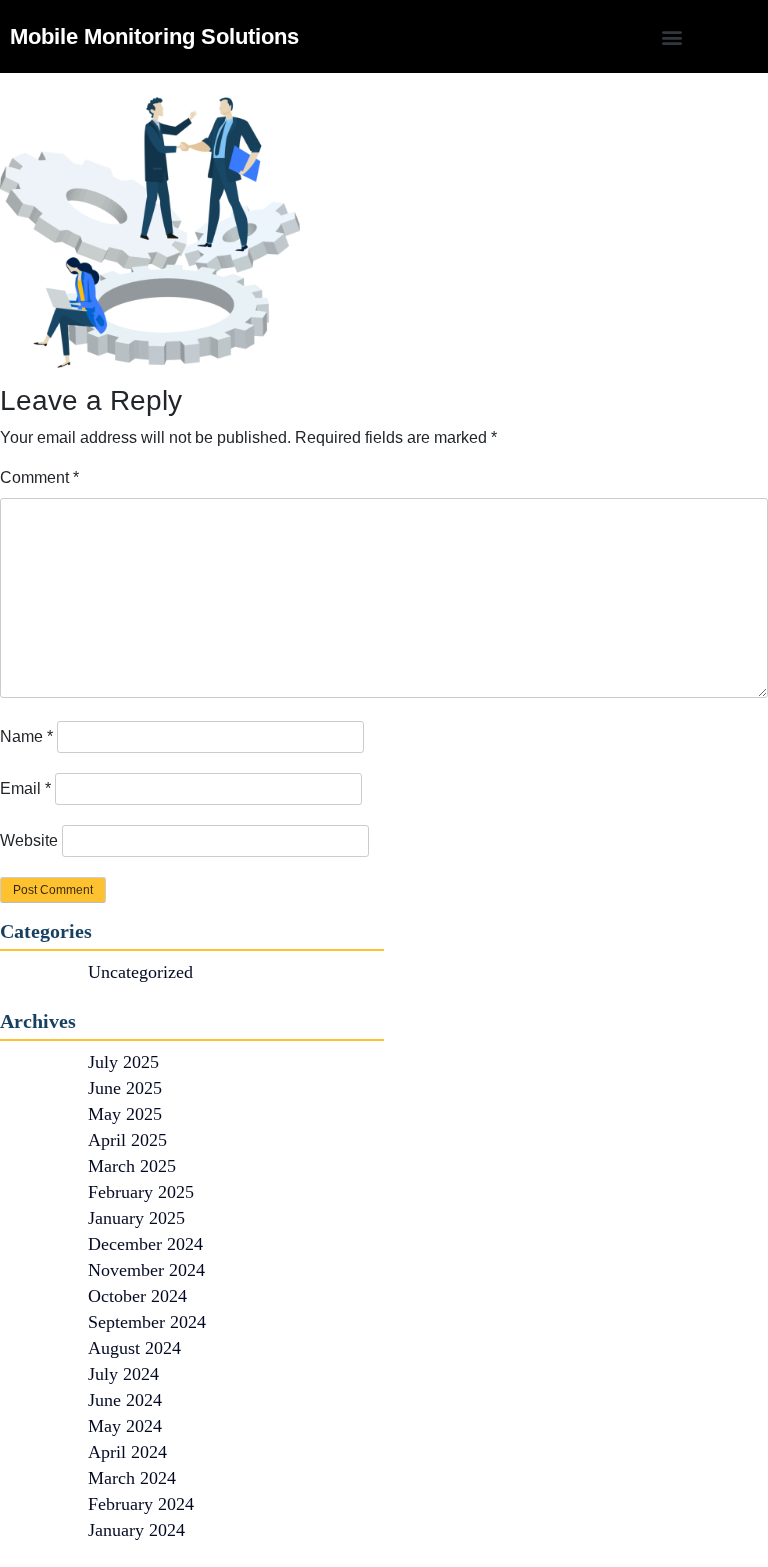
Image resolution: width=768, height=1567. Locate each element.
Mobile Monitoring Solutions (154, 36)
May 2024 (125, 1426)
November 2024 (146, 1270)
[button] (672, 36)
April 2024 (127, 1452)
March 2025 (132, 1166)
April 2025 (127, 1140)
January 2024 (136, 1530)
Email (25, 788)
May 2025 (125, 1114)
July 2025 (123, 1062)
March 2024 (132, 1478)
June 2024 (125, 1400)
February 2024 (141, 1504)
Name (26, 736)
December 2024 (145, 1244)
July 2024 (123, 1374)
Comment (39, 477)
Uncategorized (140, 972)
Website (29, 840)
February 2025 (141, 1192)
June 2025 (125, 1088)
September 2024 (147, 1322)
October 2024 (137, 1296)
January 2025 (136, 1218)
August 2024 (134, 1348)
